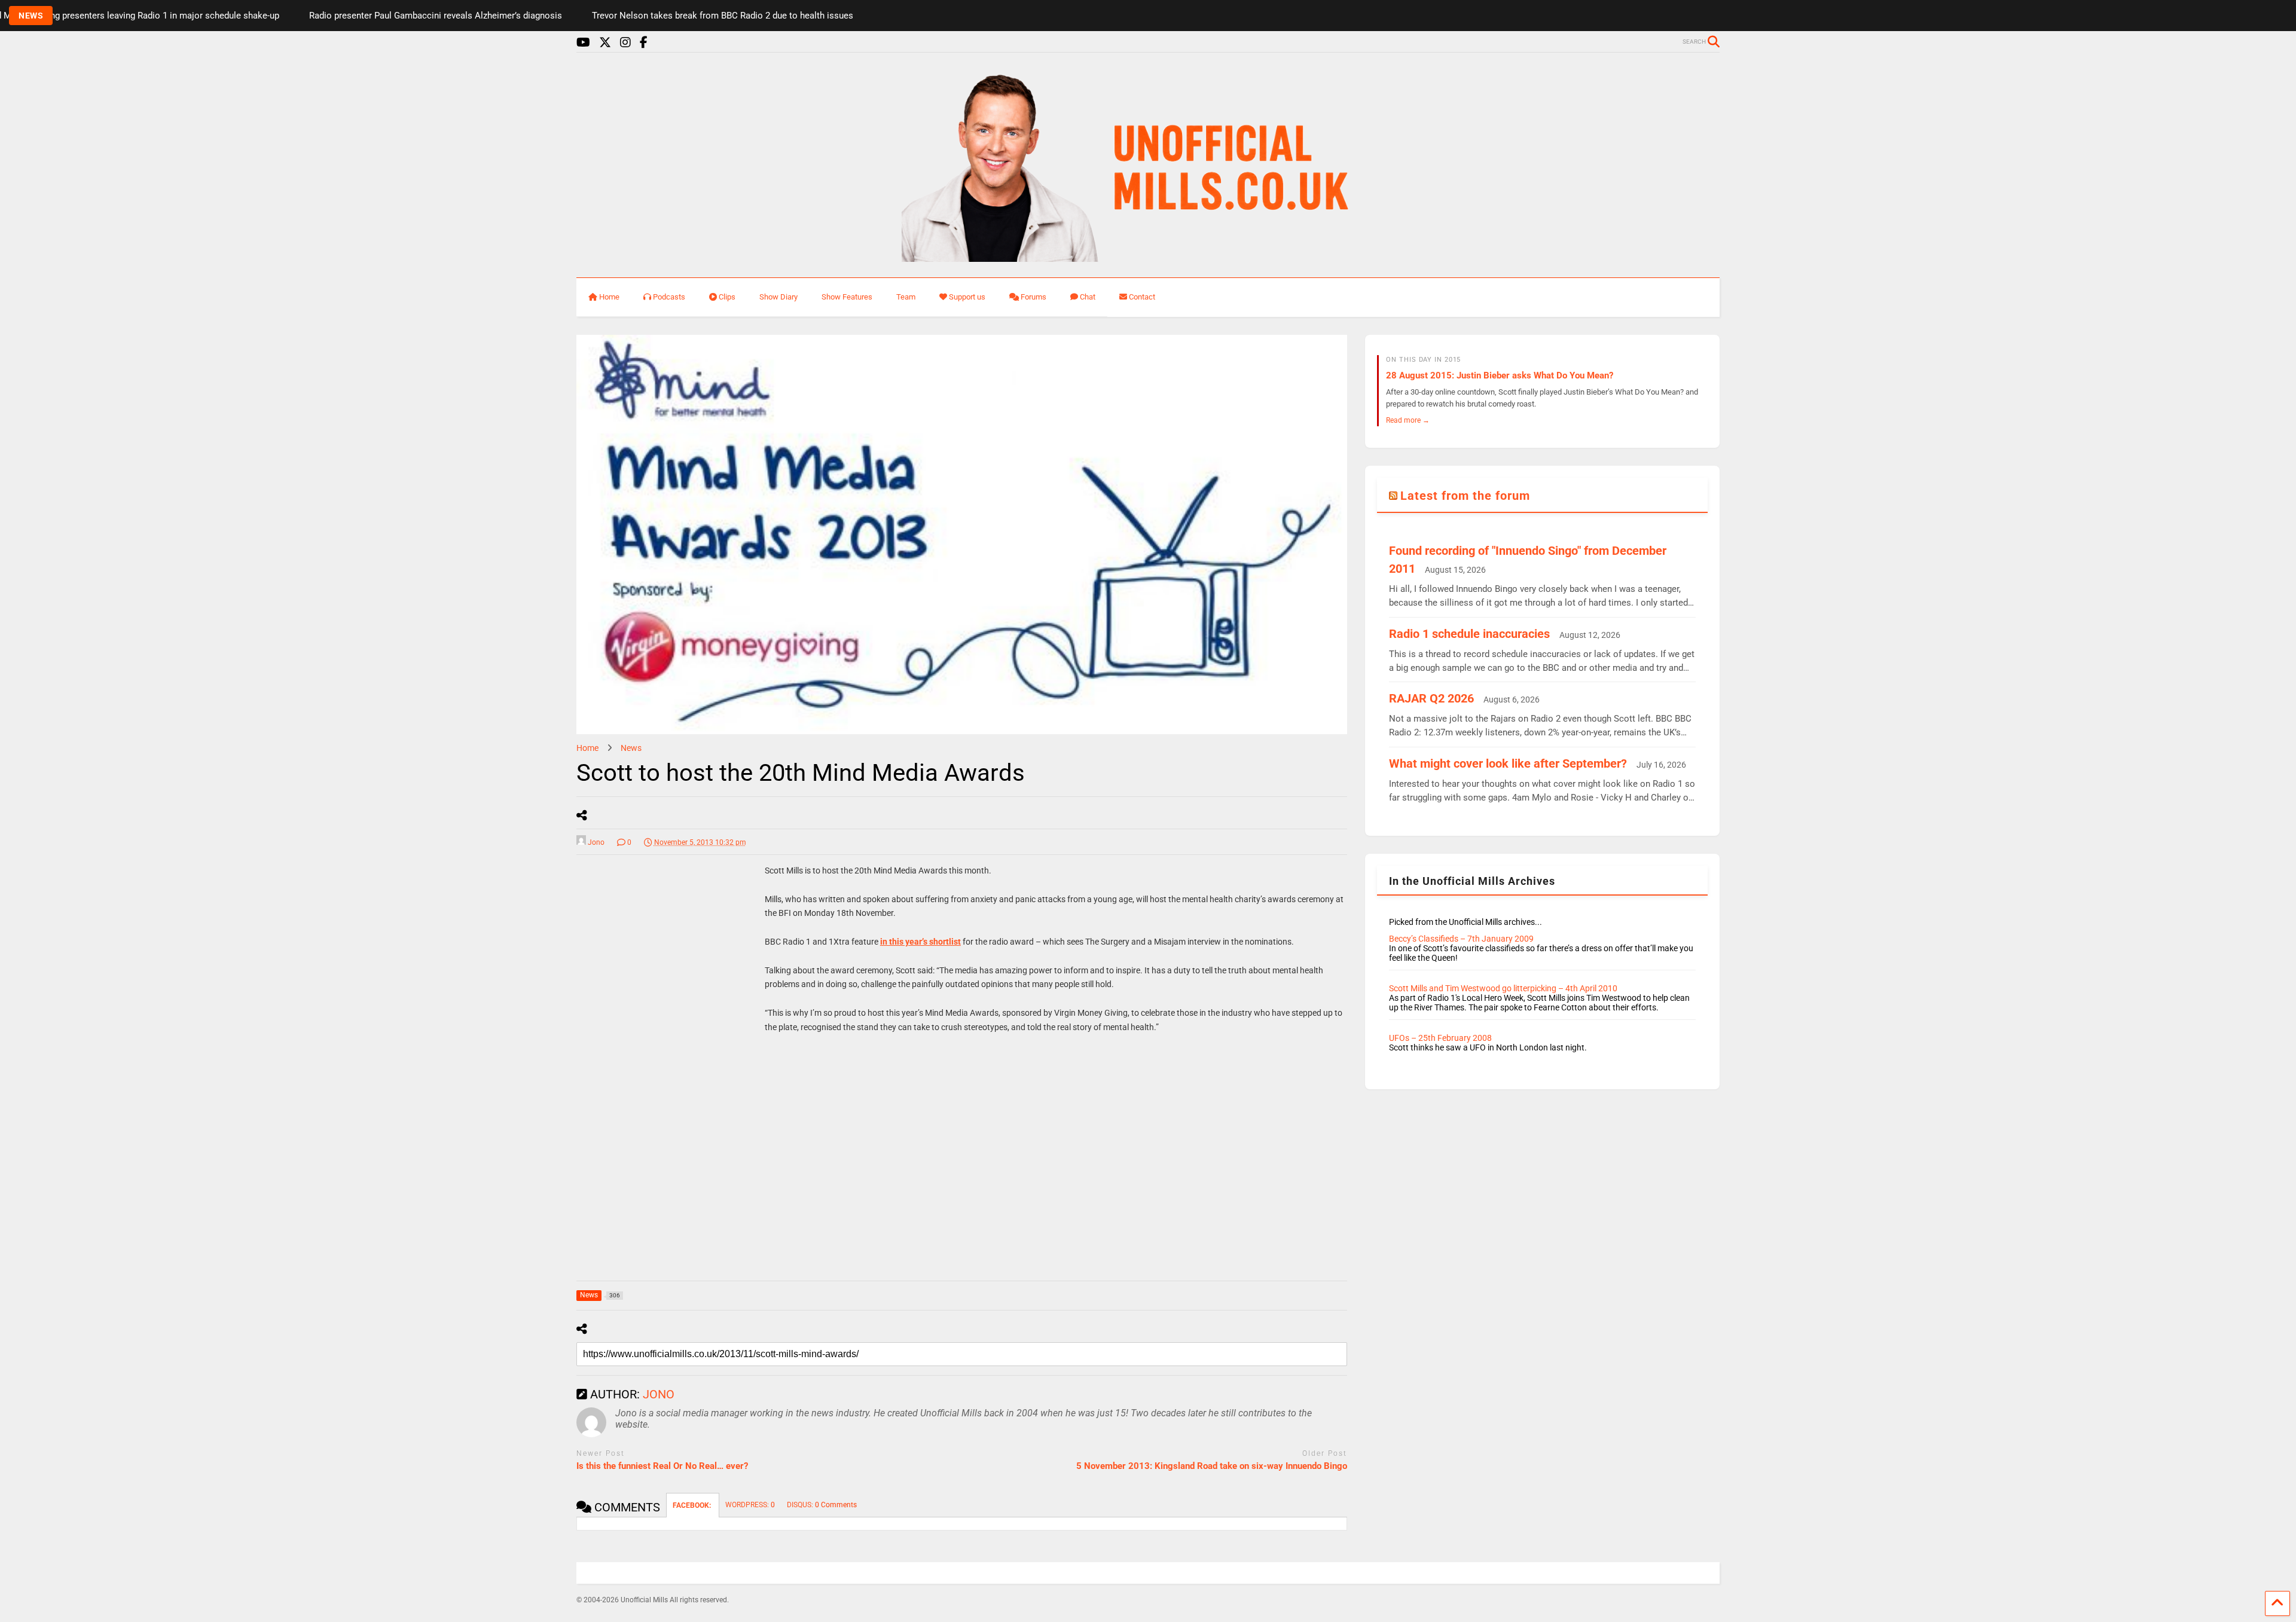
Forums (1033, 297)
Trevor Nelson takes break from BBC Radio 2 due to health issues (606, 16)
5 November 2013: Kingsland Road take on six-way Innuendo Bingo (1212, 1466)
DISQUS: (822, 1505)
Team (906, 297)
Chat (1088, 297)
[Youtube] (583, 43)
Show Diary (778, 297)
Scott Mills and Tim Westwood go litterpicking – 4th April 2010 (1503, 988)
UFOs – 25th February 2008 (1440, 1038)
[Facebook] (644, 43)
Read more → (1408, 420)
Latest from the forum (1465, 496)
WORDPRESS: (750, 1505)
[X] (605, 43)
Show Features (847, 297)
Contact (1142, 297)
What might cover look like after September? (1508, 763)
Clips (727, 297)
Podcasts (669, 297)
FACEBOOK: (693, 1505)
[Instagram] (625, 43)
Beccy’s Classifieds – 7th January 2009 (1461, 939)
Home (609, 297)
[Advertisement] (666, 1055)
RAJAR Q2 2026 (1431, 698)
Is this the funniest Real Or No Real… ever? (662, 1466)
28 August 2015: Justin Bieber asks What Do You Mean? (1500, 375)
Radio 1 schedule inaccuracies (1469, 634)
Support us (967, 297)
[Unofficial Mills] (1148, 256)
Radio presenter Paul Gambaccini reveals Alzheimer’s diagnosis (319, 16)
